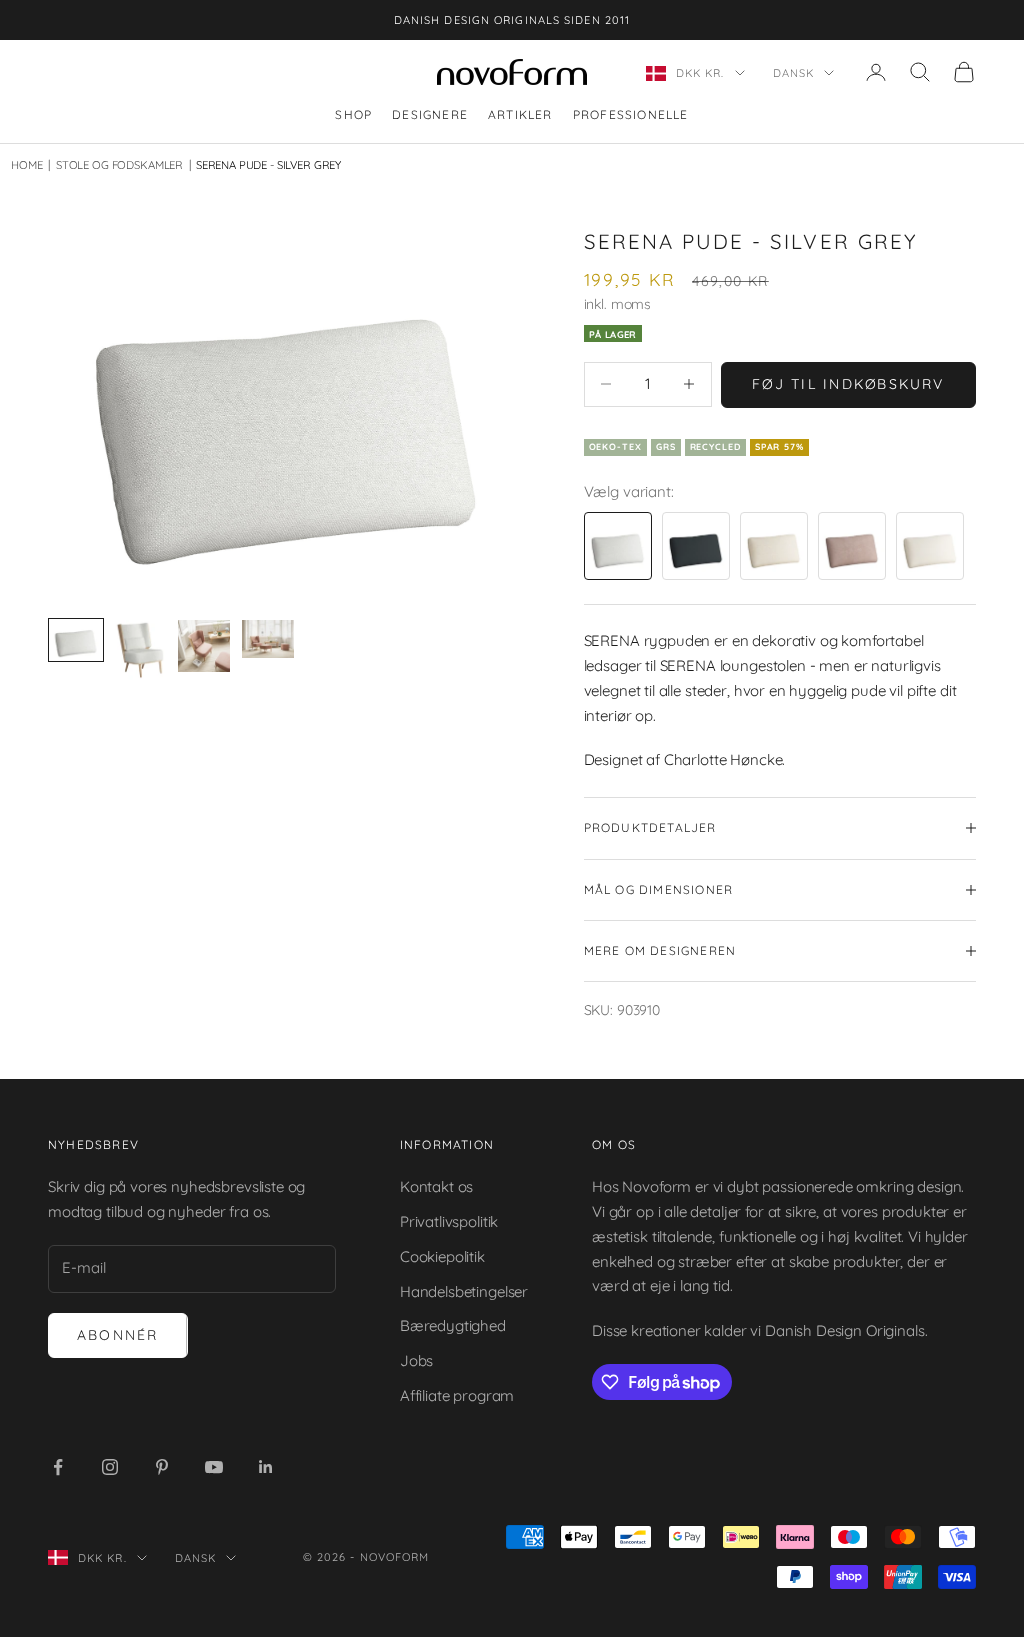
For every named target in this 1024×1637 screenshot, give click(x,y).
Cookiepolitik (442, 1256)
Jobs (416, 1360)
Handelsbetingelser (464, 1291)
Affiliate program (457, 1395)
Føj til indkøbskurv (848, 384)
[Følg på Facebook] (58, 1467)
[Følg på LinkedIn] (266, 1467)
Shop (353, 114)
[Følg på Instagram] (110, 1467)
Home (26, 165)
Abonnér (118, 1335)
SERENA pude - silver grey (268, 165)
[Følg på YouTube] (214, 1467)
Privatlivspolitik (449, 1221)
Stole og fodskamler (115, 165)
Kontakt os (437, 1186)
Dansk (794, 73)
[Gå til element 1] (76, 640)
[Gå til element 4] (268, 639)
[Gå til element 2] (140, 650)
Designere (430, 114)
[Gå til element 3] (204, 646)
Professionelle (631, 114)
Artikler (520, 114)
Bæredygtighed (453, 1325)
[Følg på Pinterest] (162, 1467)
